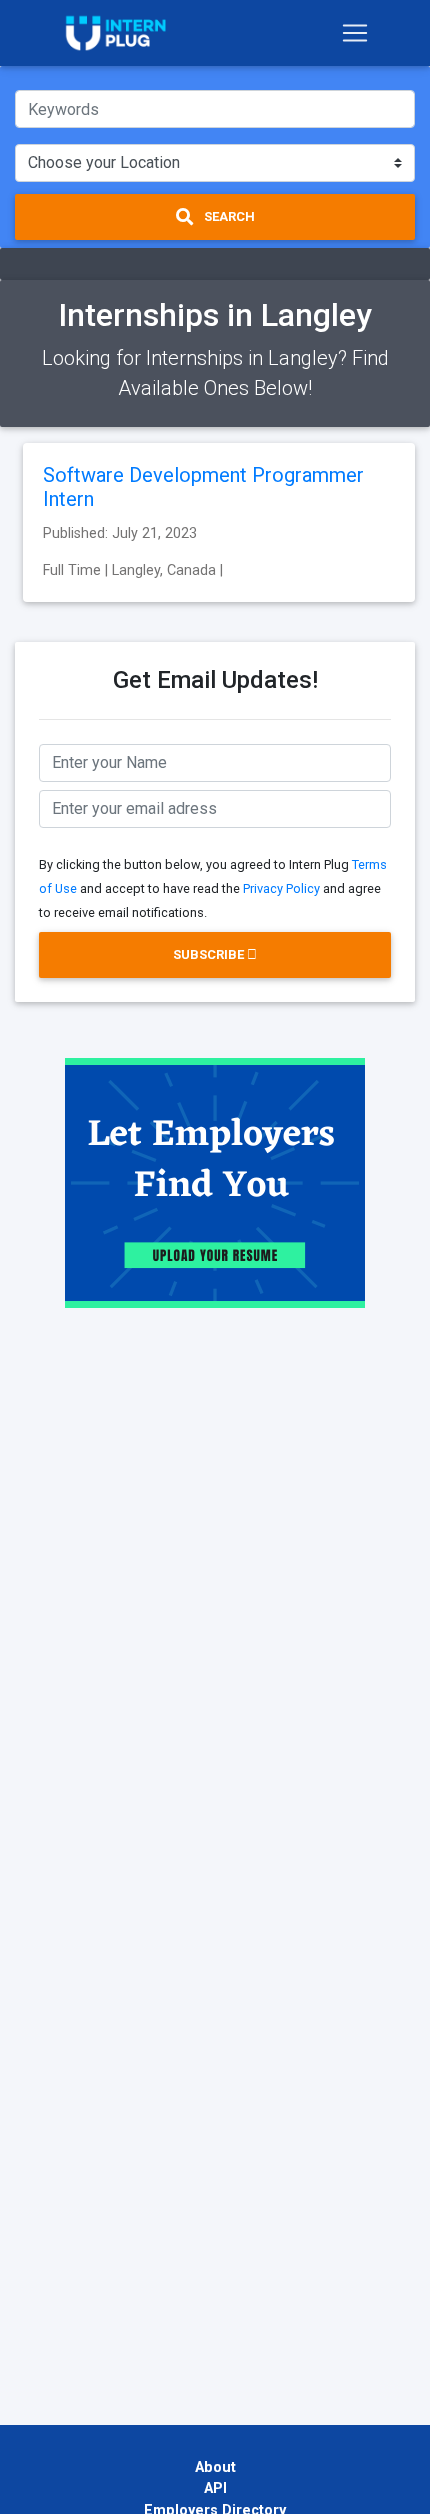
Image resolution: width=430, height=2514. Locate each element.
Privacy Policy (281, 888)
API (215, 2488)
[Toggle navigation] (355, 33)
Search (228, 216)
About (215, 2467)
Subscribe (210, 954)
